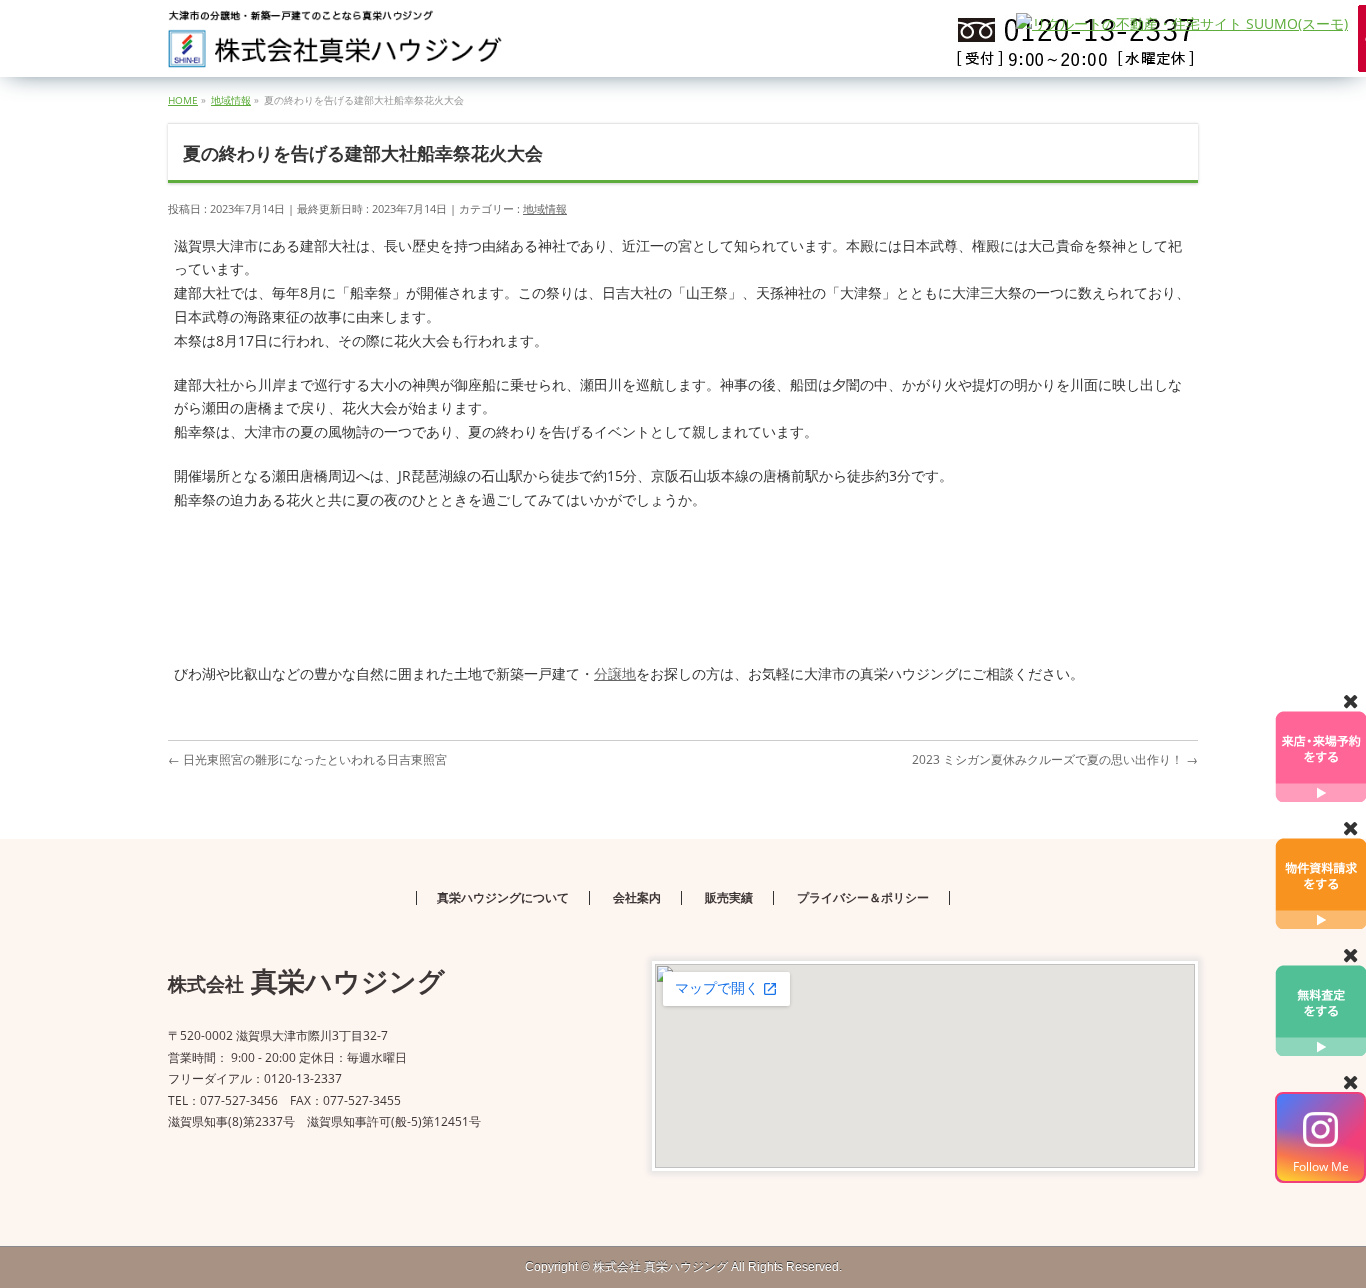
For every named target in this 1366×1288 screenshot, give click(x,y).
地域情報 (545, 208)
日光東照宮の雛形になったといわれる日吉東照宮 (307, 759)
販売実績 (729, 898)
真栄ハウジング (660, 1267)
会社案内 (637, 898)
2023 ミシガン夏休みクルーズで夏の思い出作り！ (1055, 759)
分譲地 (615, 673)
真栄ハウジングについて (503, 898)
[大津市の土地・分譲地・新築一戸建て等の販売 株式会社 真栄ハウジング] (336, 45)
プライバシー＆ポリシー (863, 898)
